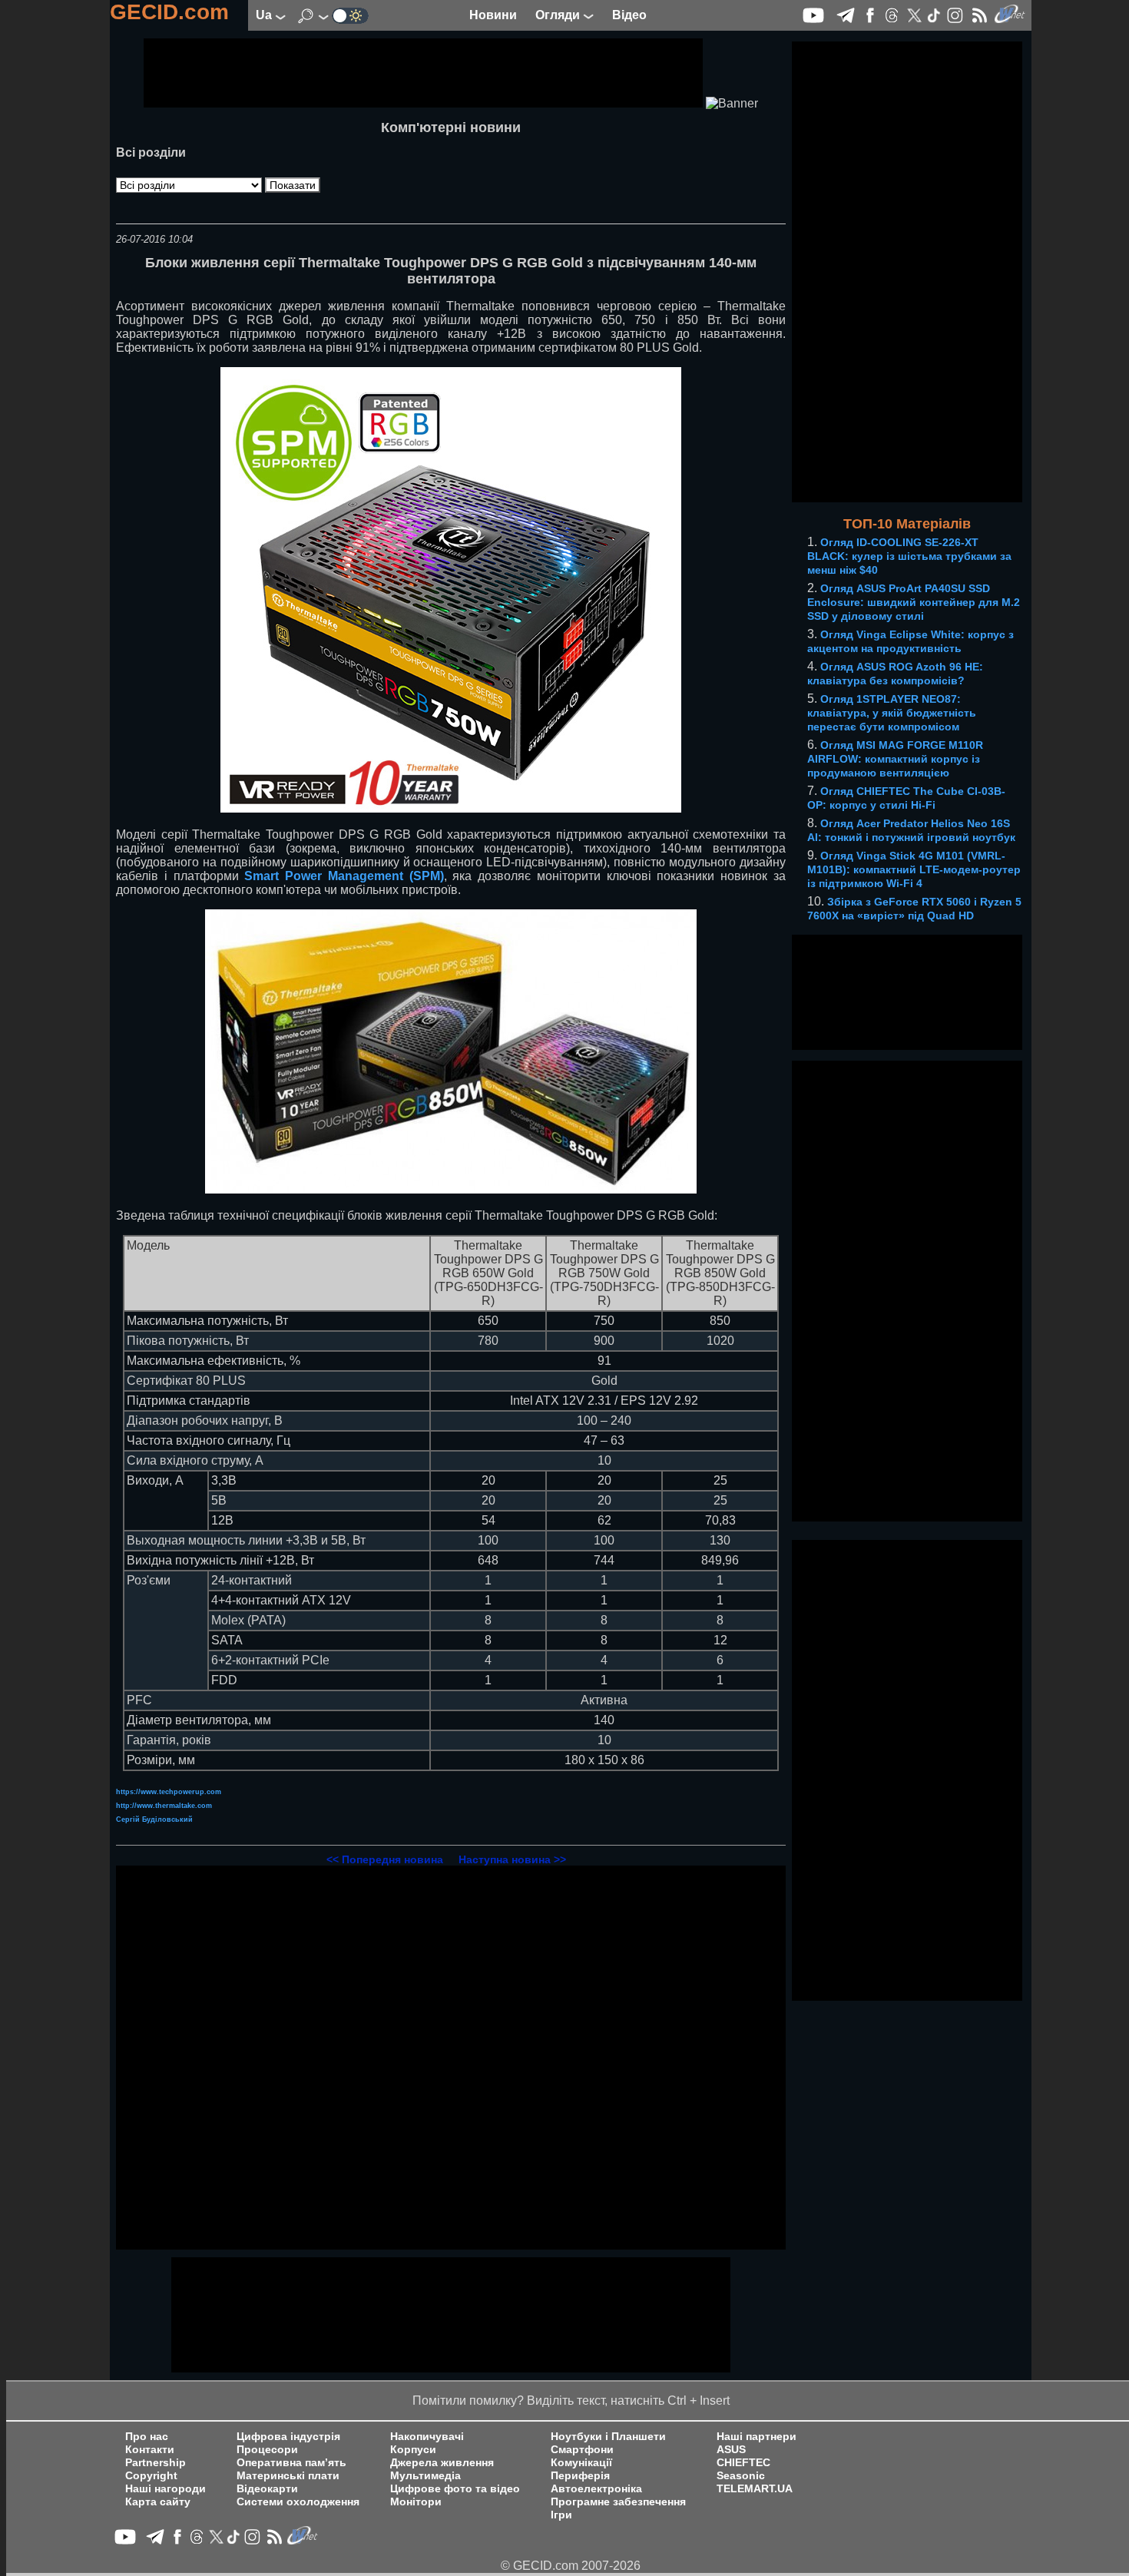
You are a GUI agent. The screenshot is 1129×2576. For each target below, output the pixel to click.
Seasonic (741, 2476)
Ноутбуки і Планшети (608, 2437)
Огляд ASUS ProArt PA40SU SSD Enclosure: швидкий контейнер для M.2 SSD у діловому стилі (914, 602)
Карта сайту (158, 2502)
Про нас (147, 2437)
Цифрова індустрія (288, 2437)
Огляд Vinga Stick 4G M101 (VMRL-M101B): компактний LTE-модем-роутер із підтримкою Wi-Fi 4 (914, 869)
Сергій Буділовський (154, 1819)
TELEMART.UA (755, 2489)
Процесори (267, 2450)
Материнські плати (288, 2476)
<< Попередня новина (385, 1859)
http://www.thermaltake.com (164, 1806)
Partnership (156, 2463)
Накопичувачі (427, 2437)
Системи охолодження (298, 2502)
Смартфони (582, 2450)
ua (265, 15)
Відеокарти (267, 2489)
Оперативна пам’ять (291, 2463)
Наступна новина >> (512, 1859)
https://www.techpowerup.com (169, 1792)
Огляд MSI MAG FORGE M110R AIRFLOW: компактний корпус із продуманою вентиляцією (895, 759)
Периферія (580, 2476)
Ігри (561, 2515)
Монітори (416, 2502)
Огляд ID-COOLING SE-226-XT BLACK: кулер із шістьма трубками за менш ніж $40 (909, 556)
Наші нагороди (166, 2489)
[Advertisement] (423, 73)
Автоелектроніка (596, 2489)
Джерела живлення (442, 2463)
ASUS (731, 2450)
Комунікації (581, 2463)
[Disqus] (451, 2058)
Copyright (151, 2476)
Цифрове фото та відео (455, 2489)
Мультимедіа (425, 2476)
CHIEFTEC (743, 2463)
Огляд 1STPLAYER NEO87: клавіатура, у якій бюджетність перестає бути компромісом (892, 713)
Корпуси (413, 2450)
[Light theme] (350, 15)
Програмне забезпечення (618, 2502)
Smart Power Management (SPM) (344, 876)
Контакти (150, 2450)
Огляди (559, 15)
